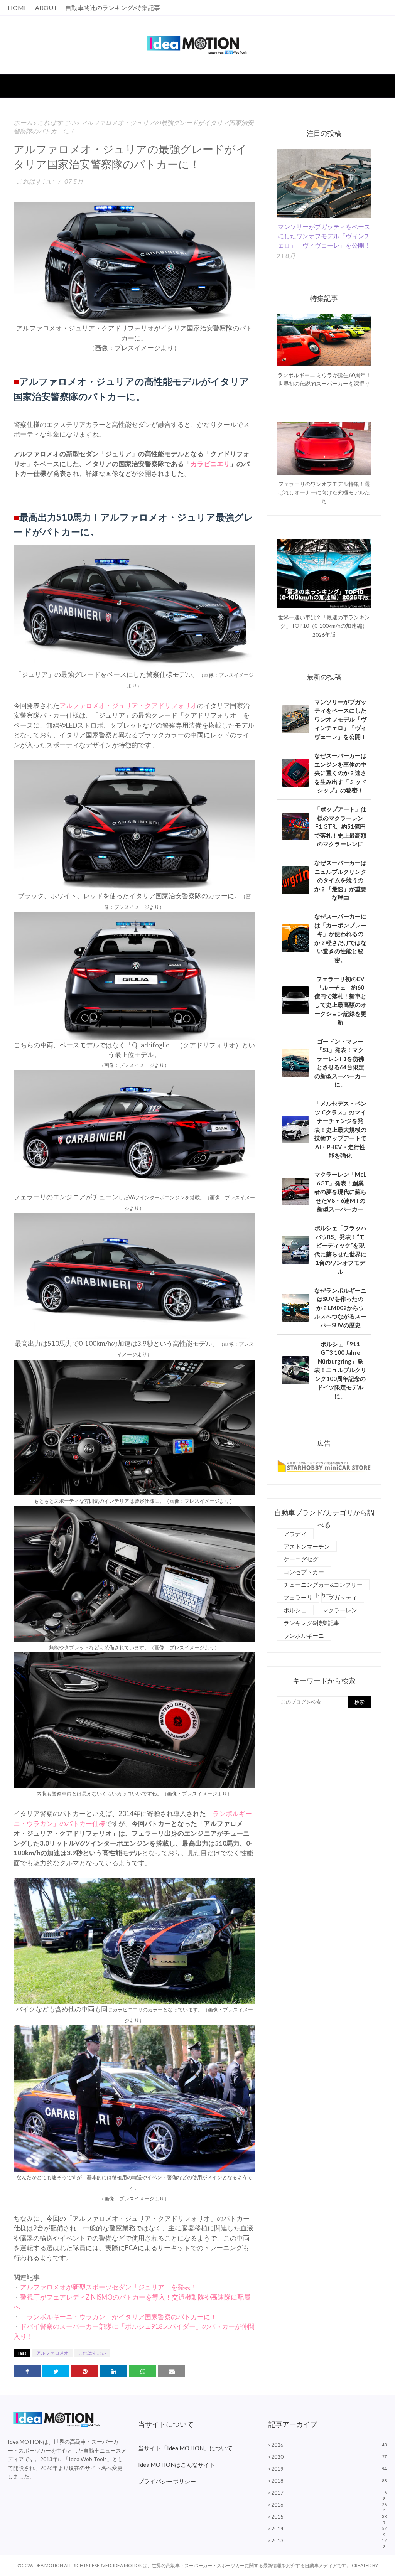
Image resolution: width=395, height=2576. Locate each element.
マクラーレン (340, 1610)
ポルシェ (295, 1610)
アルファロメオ (52, 2353)
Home (18, 8)
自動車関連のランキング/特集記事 (113, 8)
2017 (329, 2493)
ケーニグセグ (301, 1559)
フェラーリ (298, 1597)
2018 (329, 2481)
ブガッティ (343, 1597)
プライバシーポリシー (167, 2481)
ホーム (23, 122)
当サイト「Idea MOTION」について (185, 2448)
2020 (329, 2457)
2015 (329, 2517)
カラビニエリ (210, 464)
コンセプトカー (304, 1572)
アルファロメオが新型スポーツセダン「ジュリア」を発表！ (109, 2287)
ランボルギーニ (304, 1635)
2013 (329, 2541)
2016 (329, 2505)
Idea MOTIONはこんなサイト (177, 2465)
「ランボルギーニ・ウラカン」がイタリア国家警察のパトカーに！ (118, 2317)
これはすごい (57, 122)
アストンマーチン (307, 1546)
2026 (329, 2445)
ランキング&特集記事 (311, 1623)
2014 (329, 2529)
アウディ (295, 1534)
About (46, 8)
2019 (329, 2469)
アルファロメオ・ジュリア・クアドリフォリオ (128, 706)
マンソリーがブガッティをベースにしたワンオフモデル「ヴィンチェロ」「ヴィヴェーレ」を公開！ (324, 236)
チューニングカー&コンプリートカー (323, 1586)
